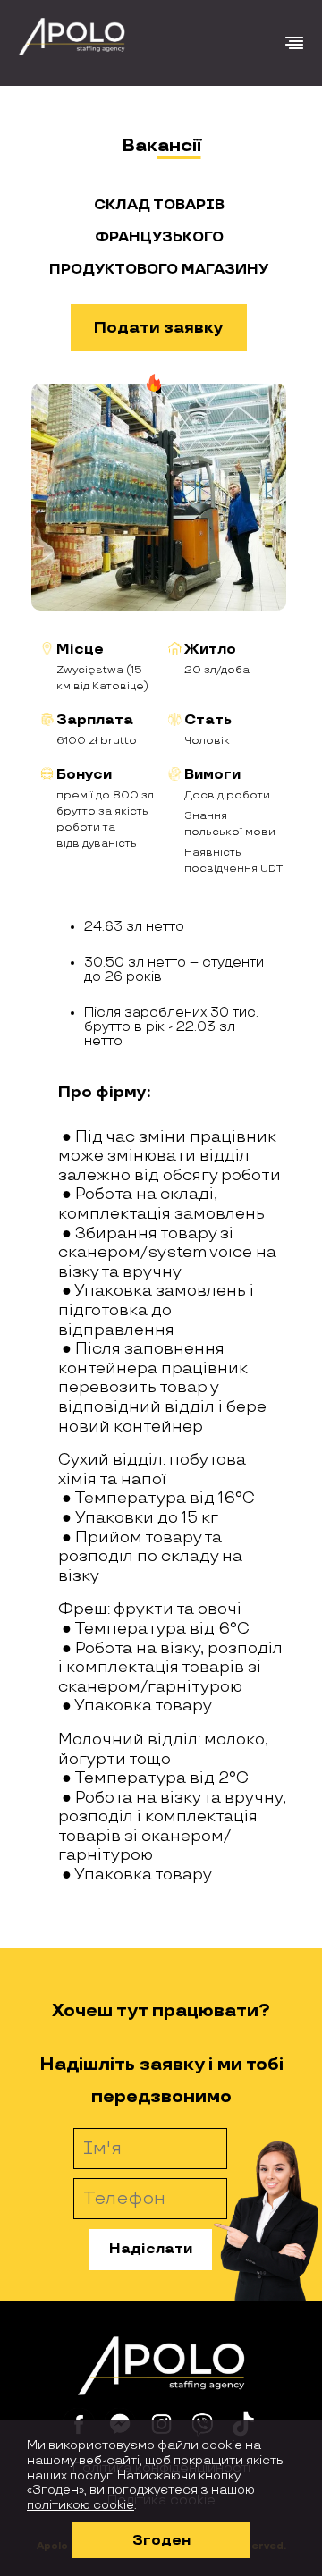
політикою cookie (80, 2505)
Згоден (161, 2541)
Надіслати (151, 2249)
